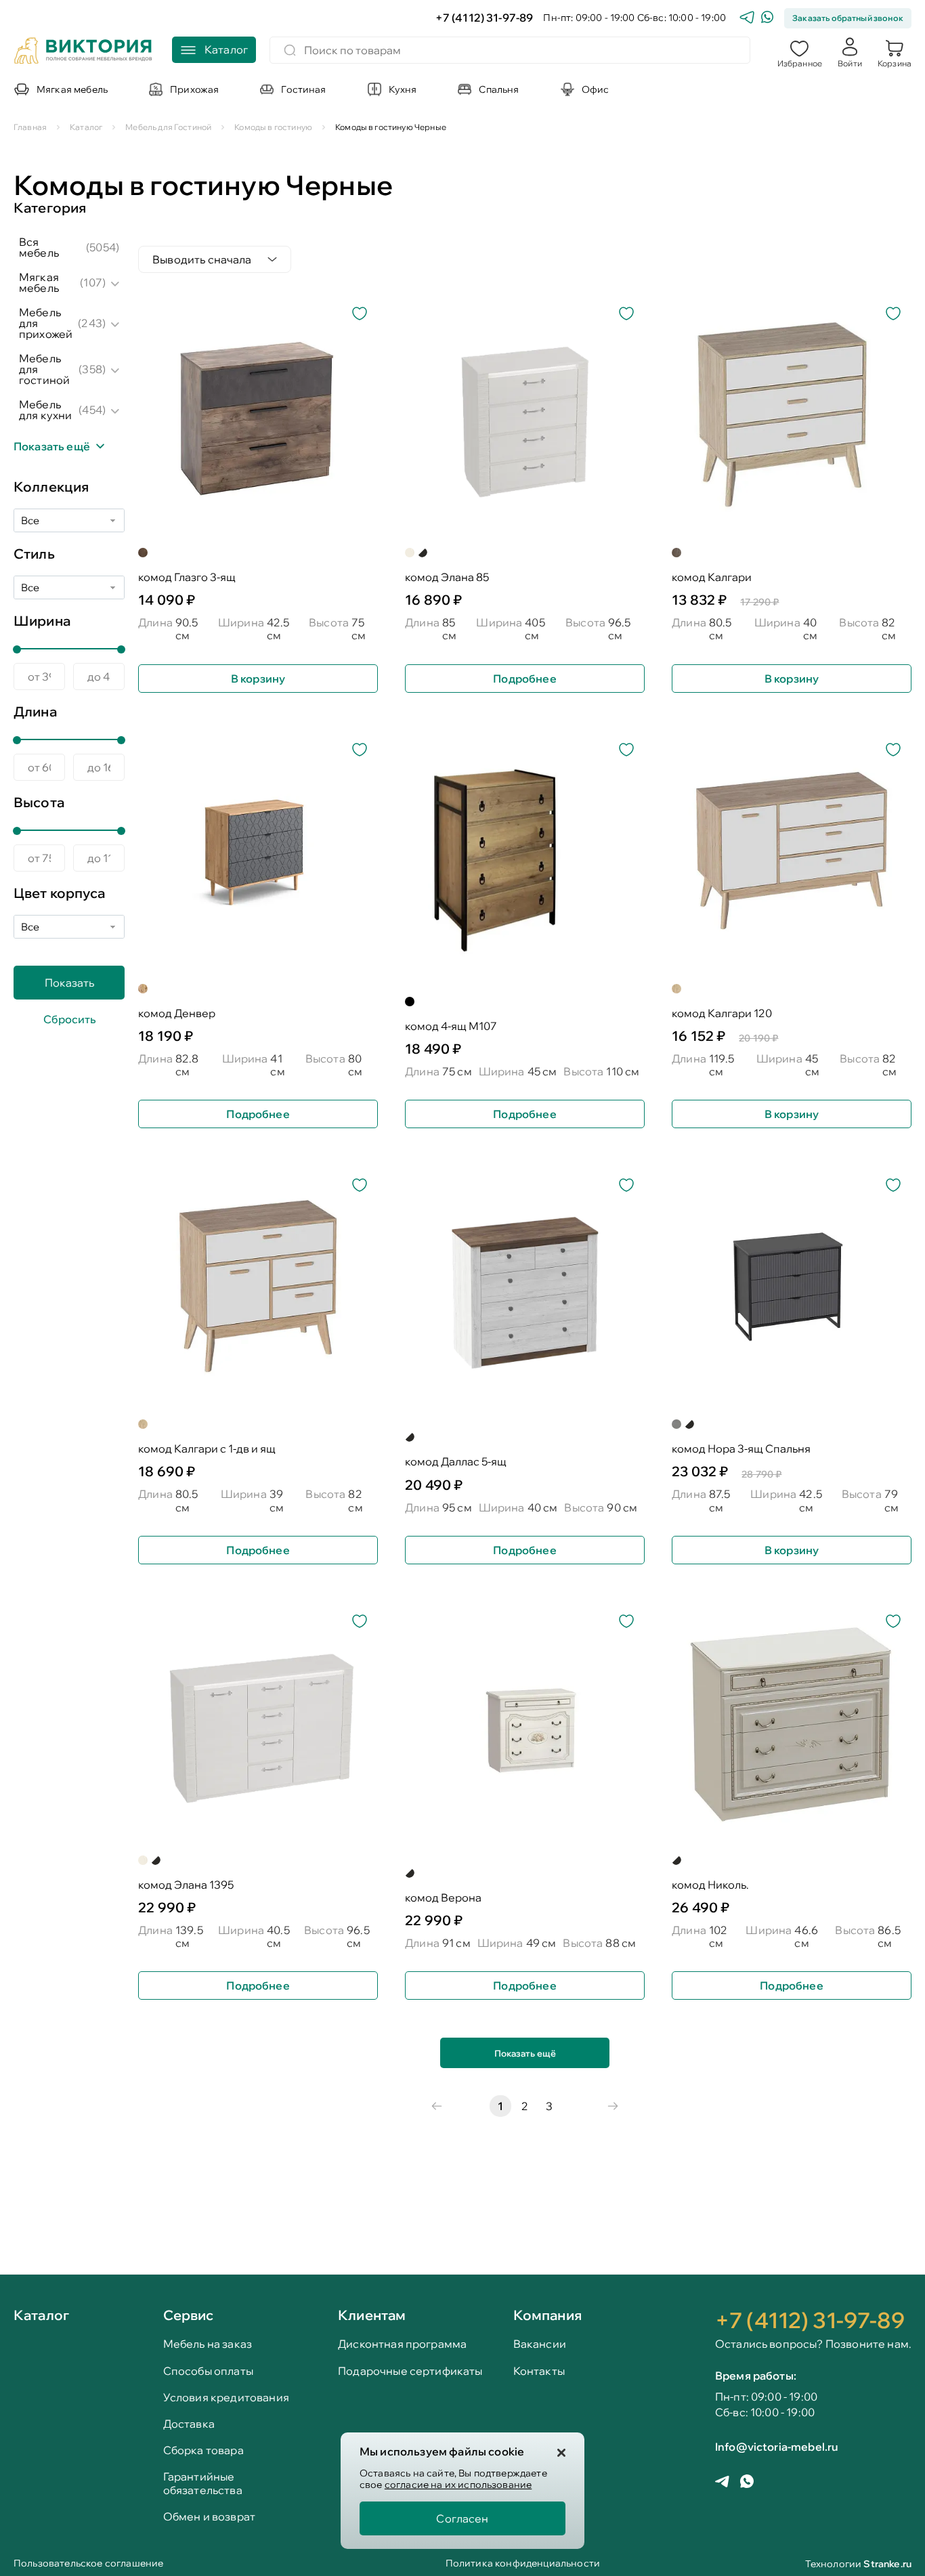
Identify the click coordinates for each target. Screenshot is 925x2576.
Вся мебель (39, 247)
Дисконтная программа (402, 2344)
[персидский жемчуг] (423, 553)
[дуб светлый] (676, 553)
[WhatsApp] (767, 19)
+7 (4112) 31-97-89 (485, 18)
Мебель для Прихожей (46, 323)
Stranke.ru (887, 2564)
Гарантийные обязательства (203, 2483)
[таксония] (143, 553)
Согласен (462, 2518)
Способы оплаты (208, 2371)
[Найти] (290, 50)
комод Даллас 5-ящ (456, 1462)
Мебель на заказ (208, 2344)
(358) (92, 369)
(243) (92, 323)
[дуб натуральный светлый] (676, 989)
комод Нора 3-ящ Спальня (741, 1449)
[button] (800, 52)
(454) (92, 410)
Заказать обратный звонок (848, 18)
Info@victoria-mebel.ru (777, 2447)
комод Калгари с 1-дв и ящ (207, 1449)
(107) (93, 282)
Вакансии (540, 2344)
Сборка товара (203, 2450)
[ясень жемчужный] (676, 1860)
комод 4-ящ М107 (451, 1026)
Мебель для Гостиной (44, 369)
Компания (547, 2315)
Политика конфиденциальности (523, 2564)
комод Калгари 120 (722, 1013)
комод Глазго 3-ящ (187, 577)
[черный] (410, 1002)
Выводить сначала (202, 259)
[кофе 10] (410, 1873)
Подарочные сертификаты (410, 2371)
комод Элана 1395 (186, 1885)
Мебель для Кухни (45, 410)
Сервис (189, 2315)
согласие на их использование (458, 2485)
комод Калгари (712, 577)
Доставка (189, 2424)
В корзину (258, 679)
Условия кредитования (226, 2398)
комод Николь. (710, 1885)
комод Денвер (177, 1013)
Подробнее (524, 679)
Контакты (539, 2371)
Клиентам (372, 2315)
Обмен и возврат (209, 2517)
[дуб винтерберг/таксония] (410, 1437)
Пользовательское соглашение (88, 2564)
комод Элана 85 (447, 577)
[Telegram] (747, 19)
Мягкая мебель (39, 282)
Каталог (41, 2316)
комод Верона (443, 1898)
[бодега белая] (410, 553)
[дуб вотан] (143, 989)
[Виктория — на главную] (83, 52)
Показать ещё (525, 2053)
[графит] (676, 1424)
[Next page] (613, 2106)
